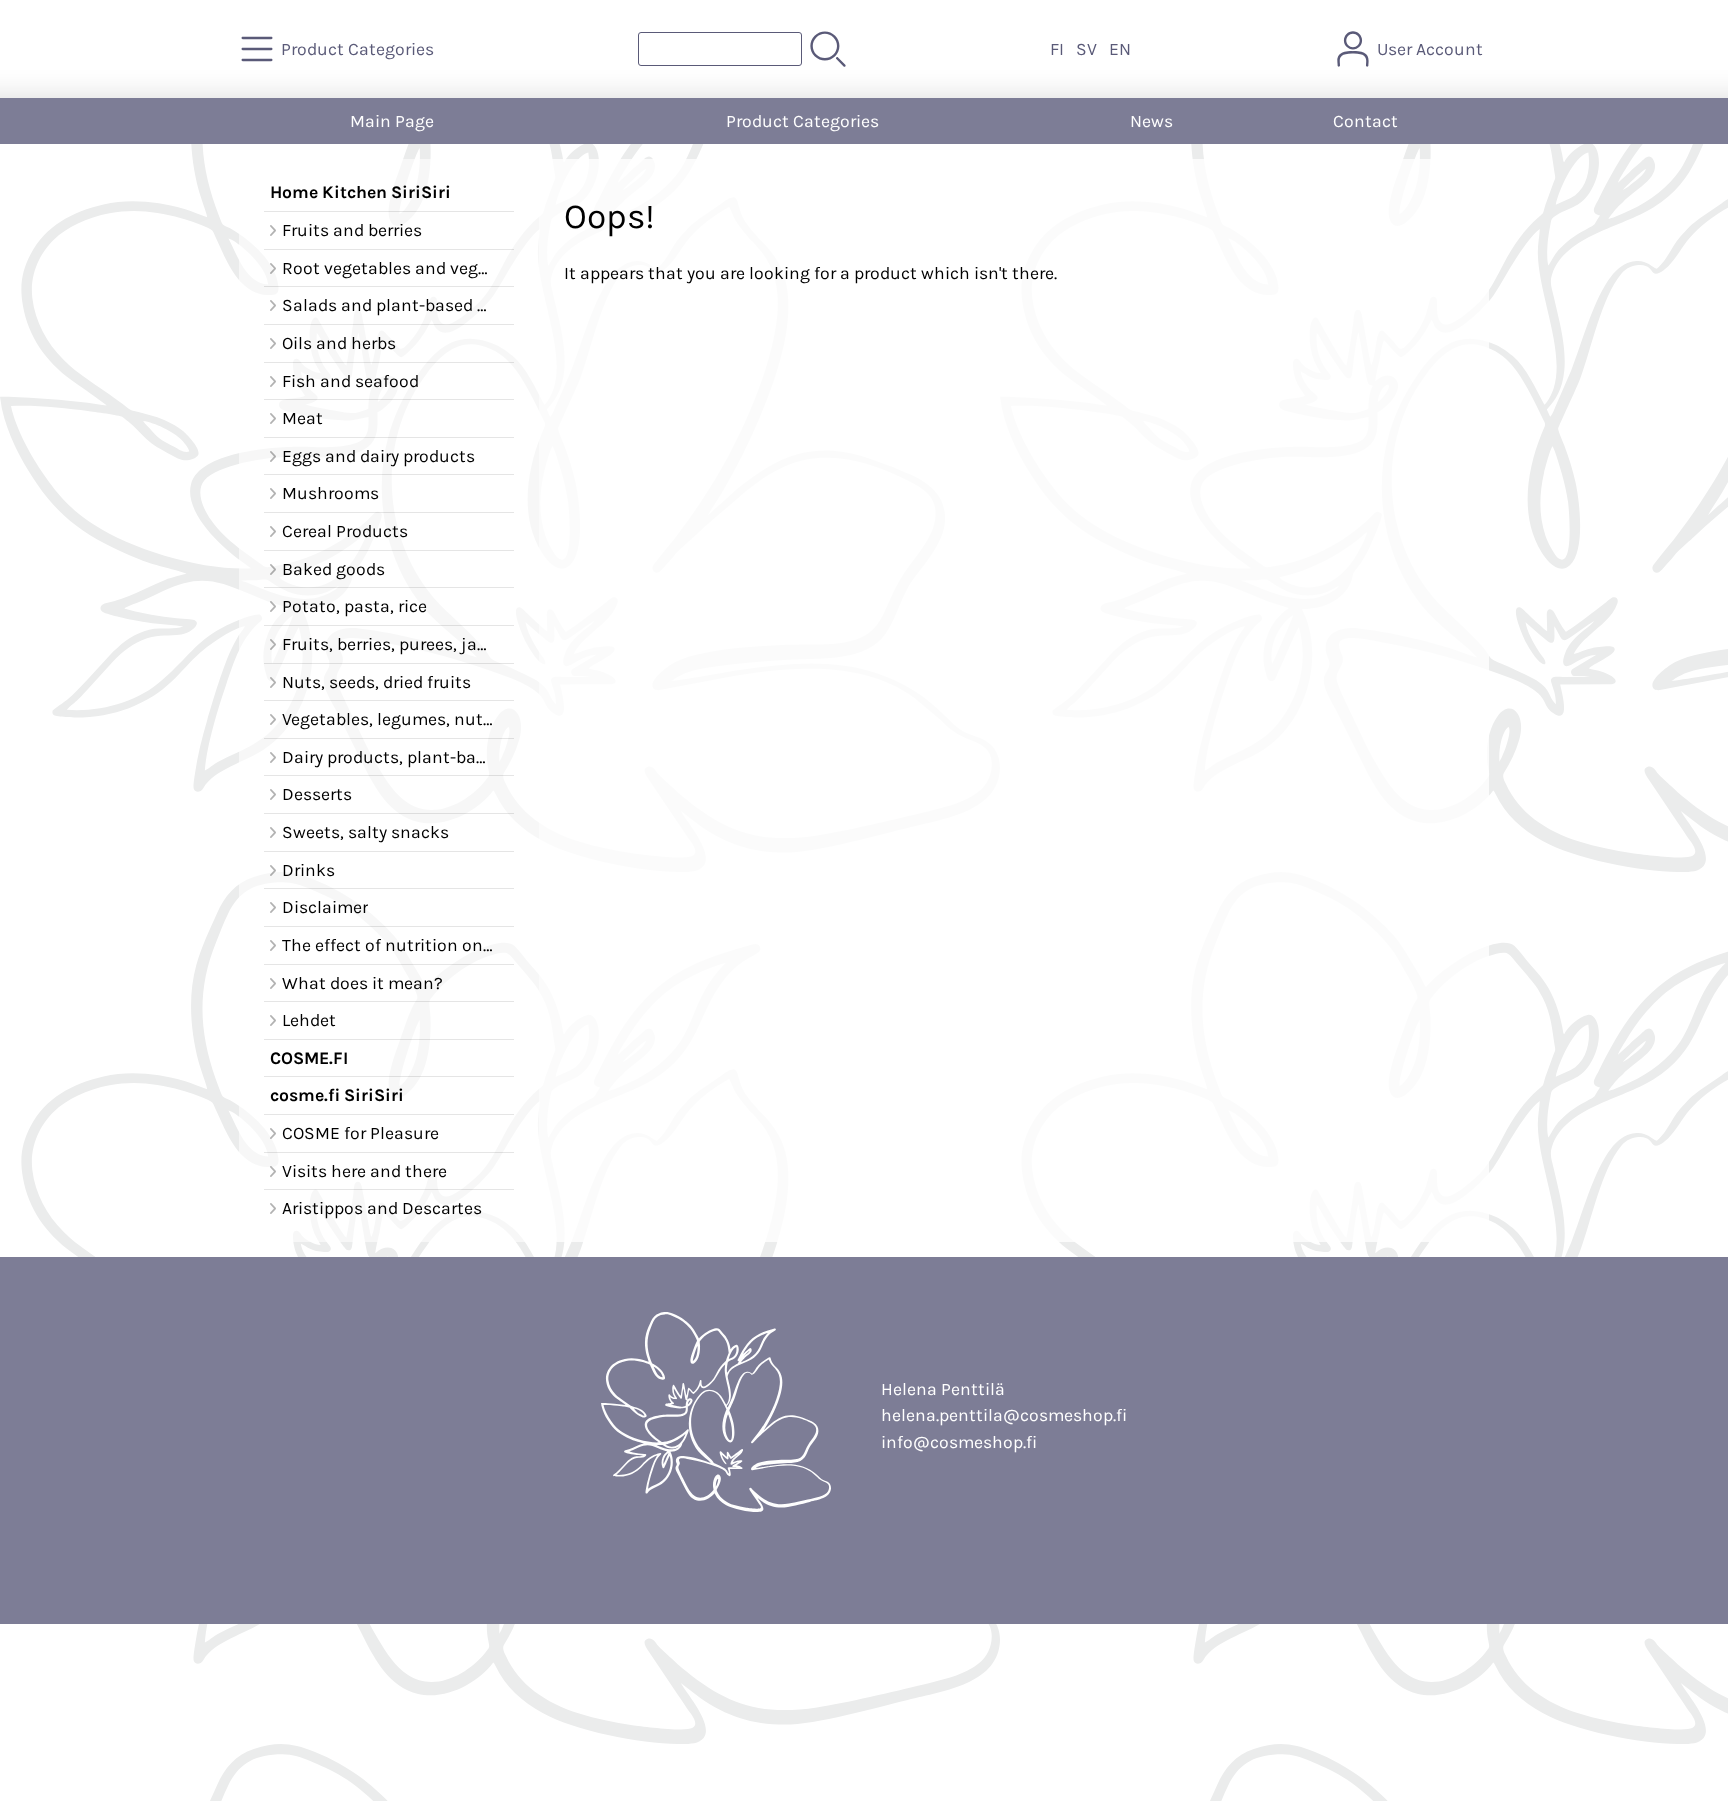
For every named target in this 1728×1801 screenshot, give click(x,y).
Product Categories (802, 121)
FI (1057, 49)
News (1151, 121)
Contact (1365, 121)
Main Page (392, 121)
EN (1120, 49)
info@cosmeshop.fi (959, 1442)
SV (1086, 49)
